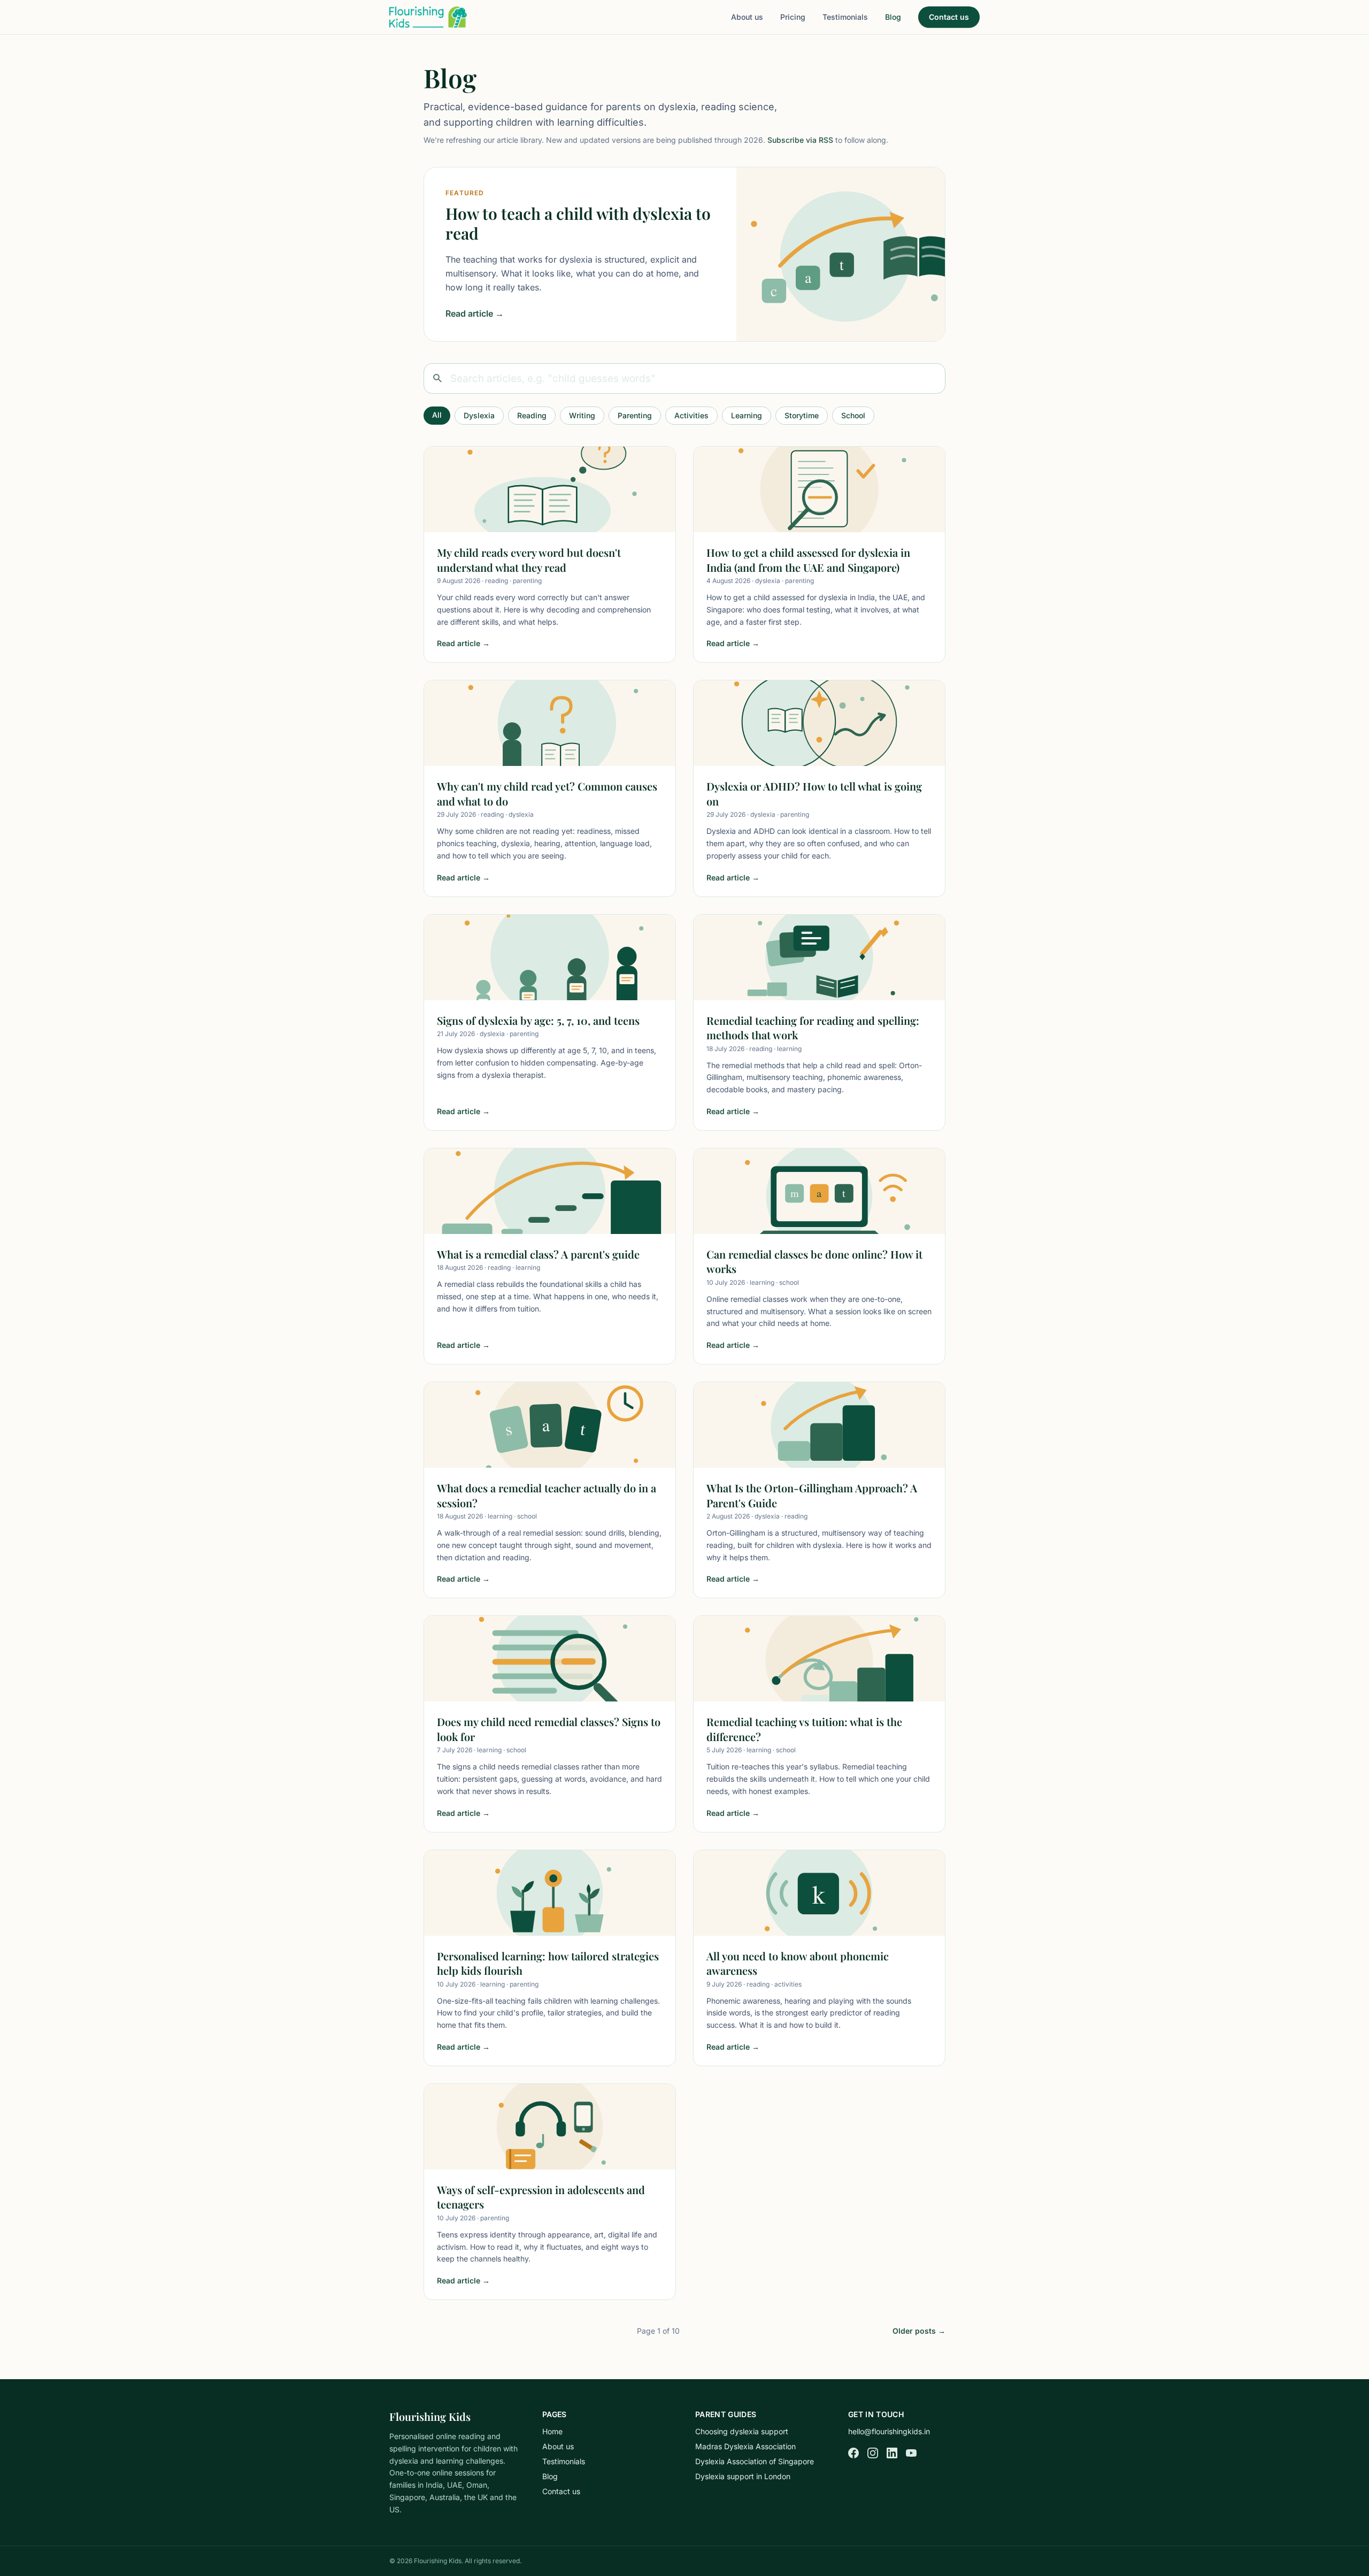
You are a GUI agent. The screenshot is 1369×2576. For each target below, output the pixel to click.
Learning (747, 415)
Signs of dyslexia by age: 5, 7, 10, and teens (538, 1020)
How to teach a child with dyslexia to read (578, 224)
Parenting (635, 415)
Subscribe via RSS (800, 140)
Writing (582, 415)
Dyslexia (479, 415)
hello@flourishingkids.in (889, 2431)
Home (552, 2431)
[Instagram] (873, 2453)
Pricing (793, 17)
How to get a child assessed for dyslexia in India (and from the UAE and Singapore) (808, 560)
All (437, 415)
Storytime (802, 415)
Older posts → (919, 2331)
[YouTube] (911, 2453)
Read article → (475, 313)
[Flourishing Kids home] (428, 17)
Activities (691, 415)
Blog (893, 17)
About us (747, 17)
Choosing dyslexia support (742, 2431)
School (853, 415)
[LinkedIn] (892, 2453)
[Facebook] (853, 2453)
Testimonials (845, 17)
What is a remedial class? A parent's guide (538, 1254)
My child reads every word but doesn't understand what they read (529, 560)
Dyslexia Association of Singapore (755, 2461)
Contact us (949, 17)
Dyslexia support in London (743, 2476)
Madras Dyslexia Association (745, 2446)
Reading (532, 415)
